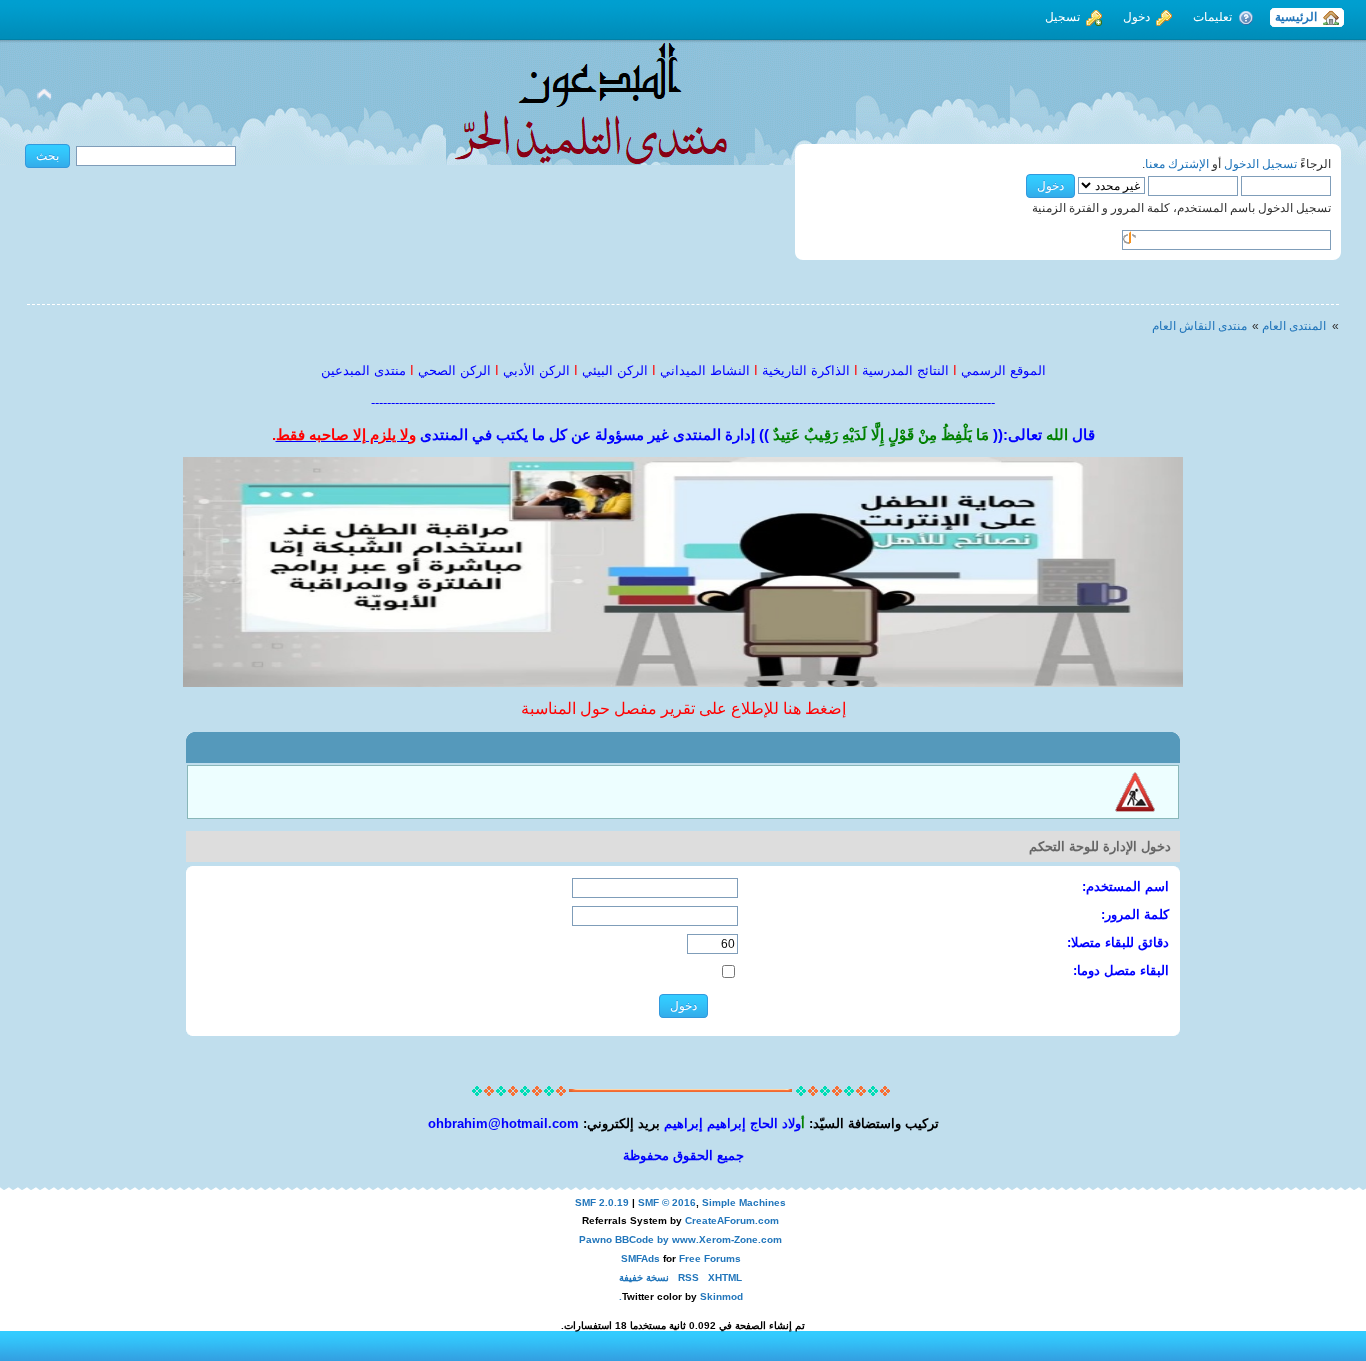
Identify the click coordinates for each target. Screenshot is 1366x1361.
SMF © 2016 (667, 1202)
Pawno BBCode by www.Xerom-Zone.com (680, 1239)
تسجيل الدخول (1260, 164)
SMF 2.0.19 (602, 1202)
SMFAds (640, 1258)
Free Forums (710, 1258)
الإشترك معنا (1177, 164)
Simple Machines (744, 1202)
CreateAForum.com (732, 1220)
